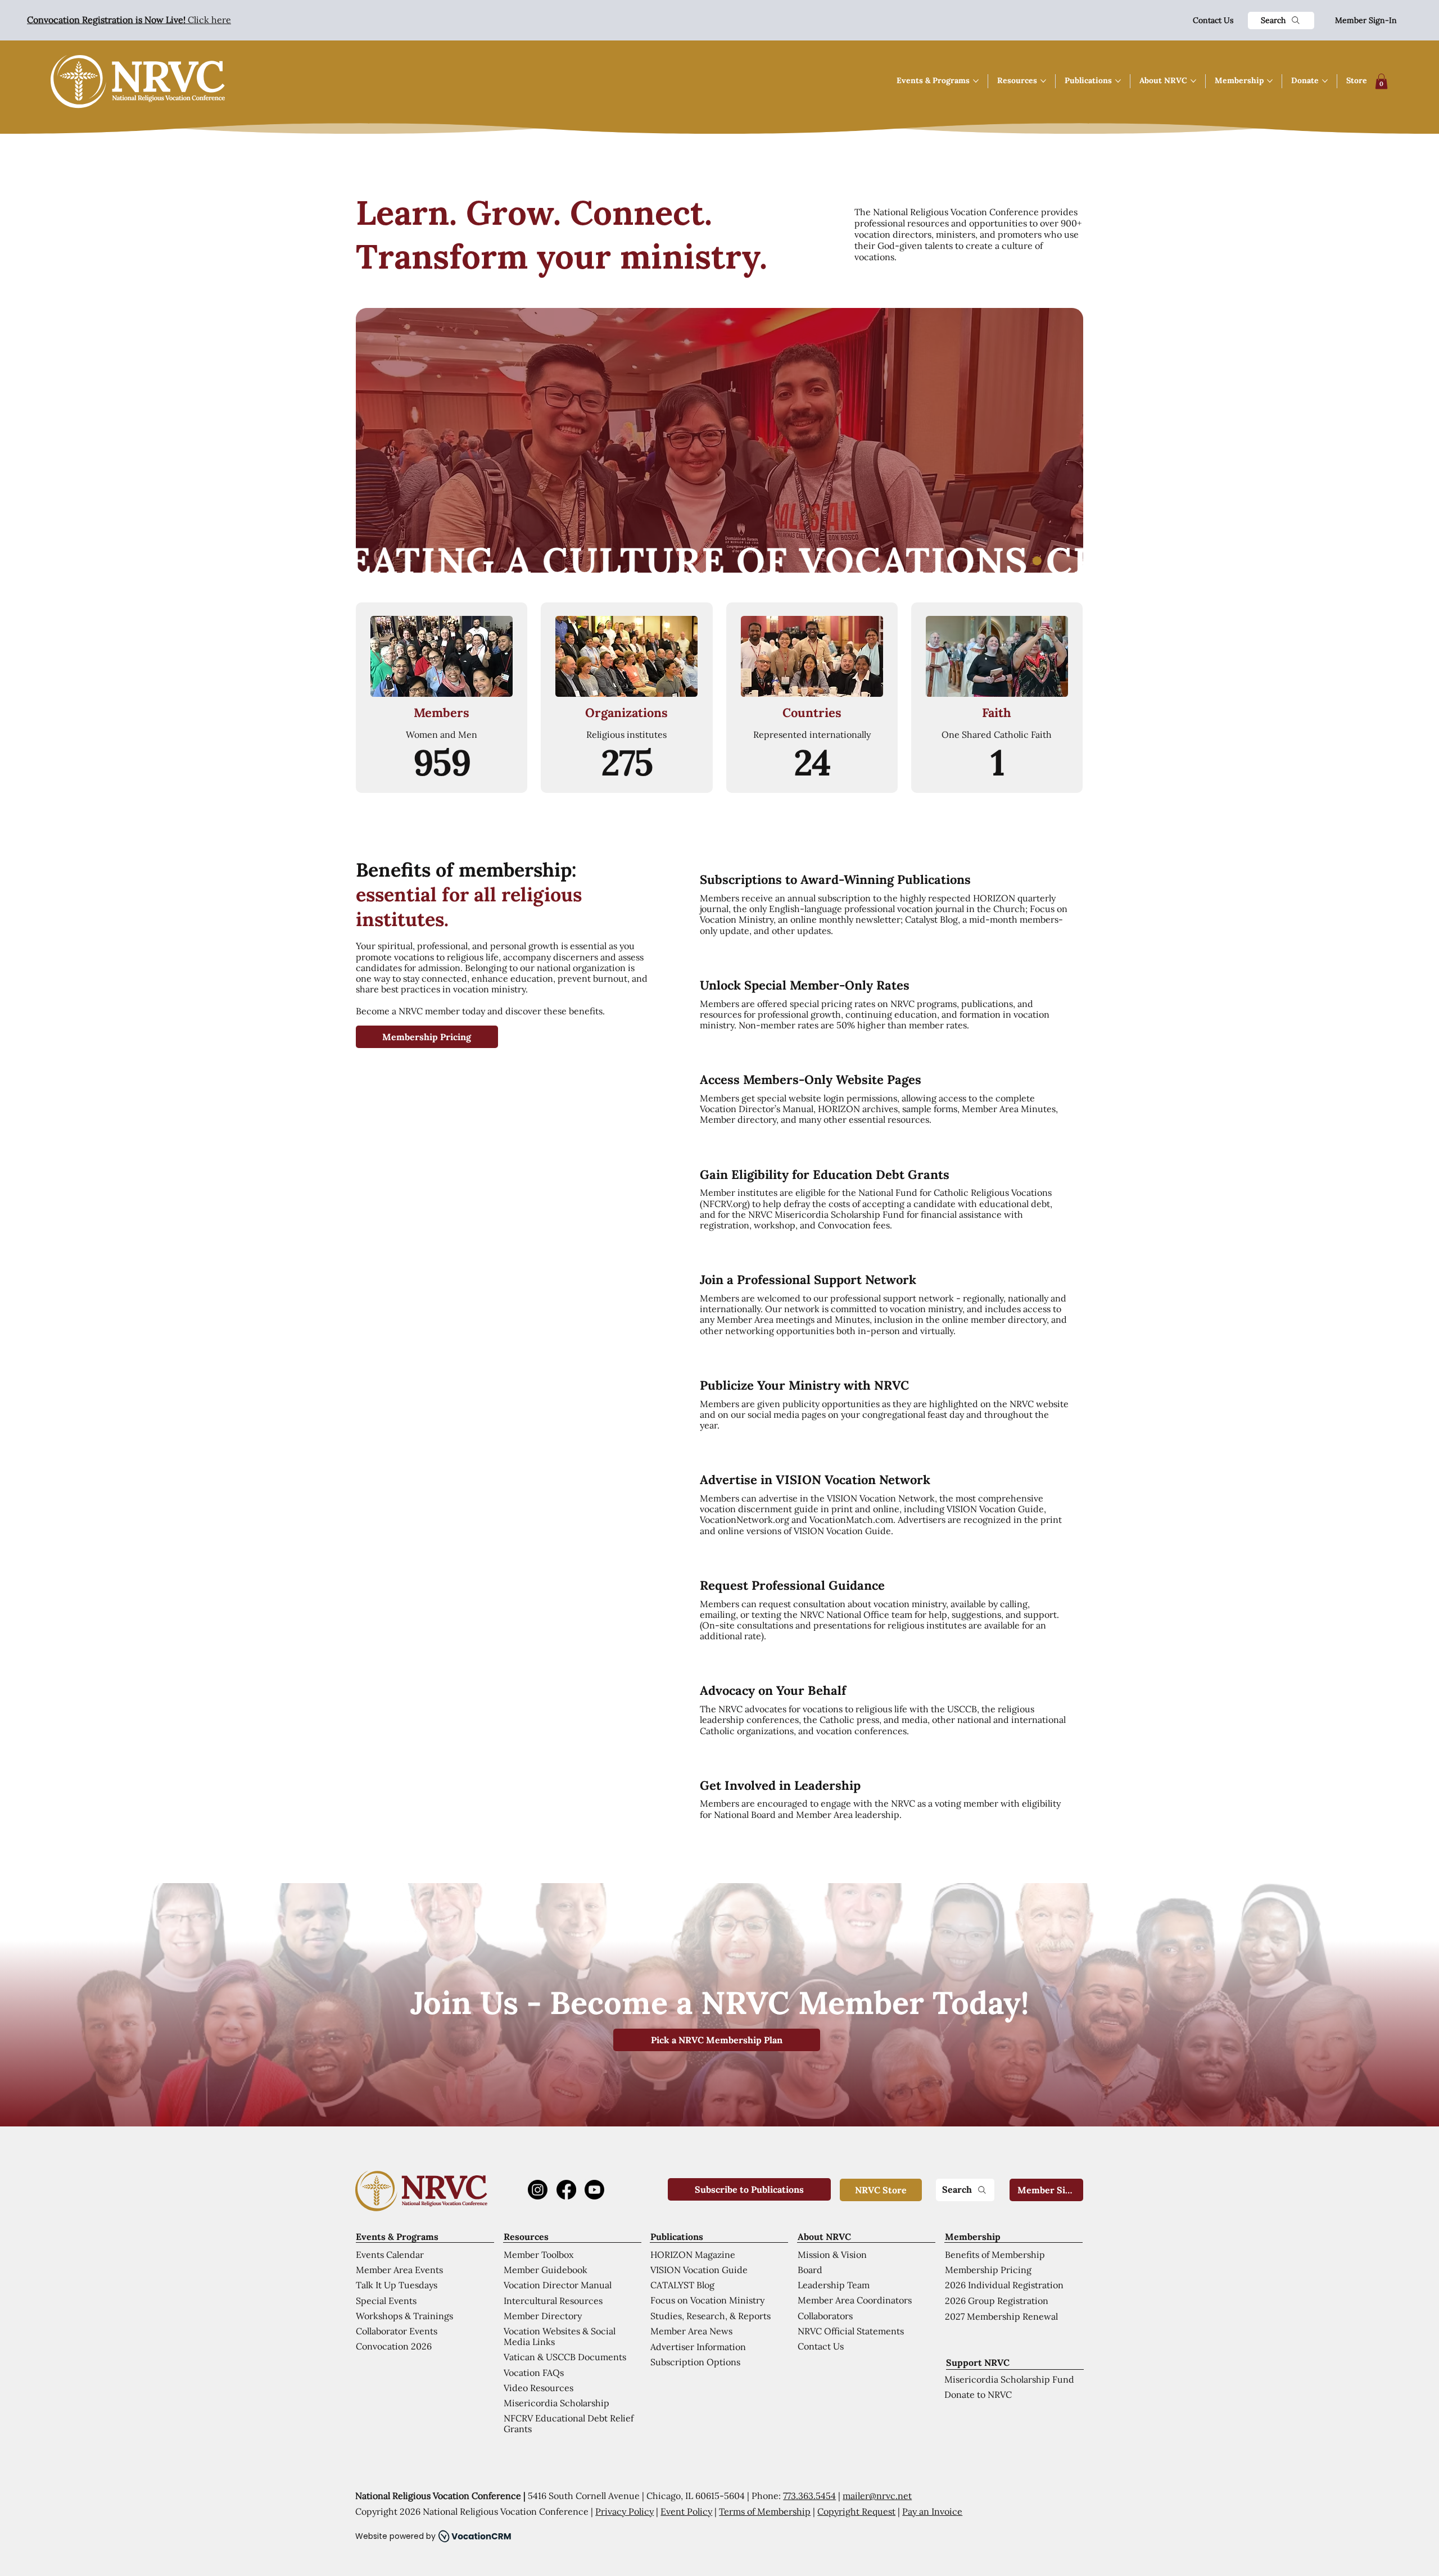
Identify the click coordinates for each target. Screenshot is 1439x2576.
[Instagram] (538, 2190)
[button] (1381, 81)
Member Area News (691, 2331)
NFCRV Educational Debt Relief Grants (569, 2423)
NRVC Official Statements (851, 2331)
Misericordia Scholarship (556, 2403)
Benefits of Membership (995, 2255)
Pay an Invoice (932, 2511)
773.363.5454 (809, 2496)
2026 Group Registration (997, 2301)
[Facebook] (566, 2190)
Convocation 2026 (394, 2346)
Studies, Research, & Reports (711, 2316)
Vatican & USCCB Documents (565, 2357)
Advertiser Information (698, 2347)
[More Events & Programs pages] (976, 81)
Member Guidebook (546, 2270)
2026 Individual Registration (1004, 2285)
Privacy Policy (625, 2511)
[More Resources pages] (1043, 81)
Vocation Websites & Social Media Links (560, 2336)
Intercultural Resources (553, 2301)
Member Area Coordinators (855, 2300)
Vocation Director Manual (558, 2285)
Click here (129, 20)
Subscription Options (695, 2362)
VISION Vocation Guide (699, 2270)
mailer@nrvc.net (877, 2496)
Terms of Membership (765, 2511)
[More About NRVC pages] (1193, 81)
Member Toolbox (539, 2255)
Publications (677, 2237)
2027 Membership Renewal (1001, 2316)
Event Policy (686, 2511)
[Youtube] (594, 2190)
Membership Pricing (988, 2270)
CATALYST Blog (682, 2285)
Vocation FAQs (534, 2373)
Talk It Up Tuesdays (397, 2285)
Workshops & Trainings (404, 2316)
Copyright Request (856, 2511)
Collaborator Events (397, 2331)
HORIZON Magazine (693, 2255)
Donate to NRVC (978, 2394)
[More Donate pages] (1325, 81)
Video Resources (539, 2388)
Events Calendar (390, 2255)
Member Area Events (399, 2270)
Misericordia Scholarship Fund (1009, 2379)
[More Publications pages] (1118, 81)
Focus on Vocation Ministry (707, 2300)
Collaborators (825, 2316)
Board (810, 2270)
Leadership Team (834, 2285)
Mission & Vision (832, 2255)
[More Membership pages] (1270, 81)
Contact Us (1213, 20)
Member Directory (543, 2316)
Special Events (386, 2301)
